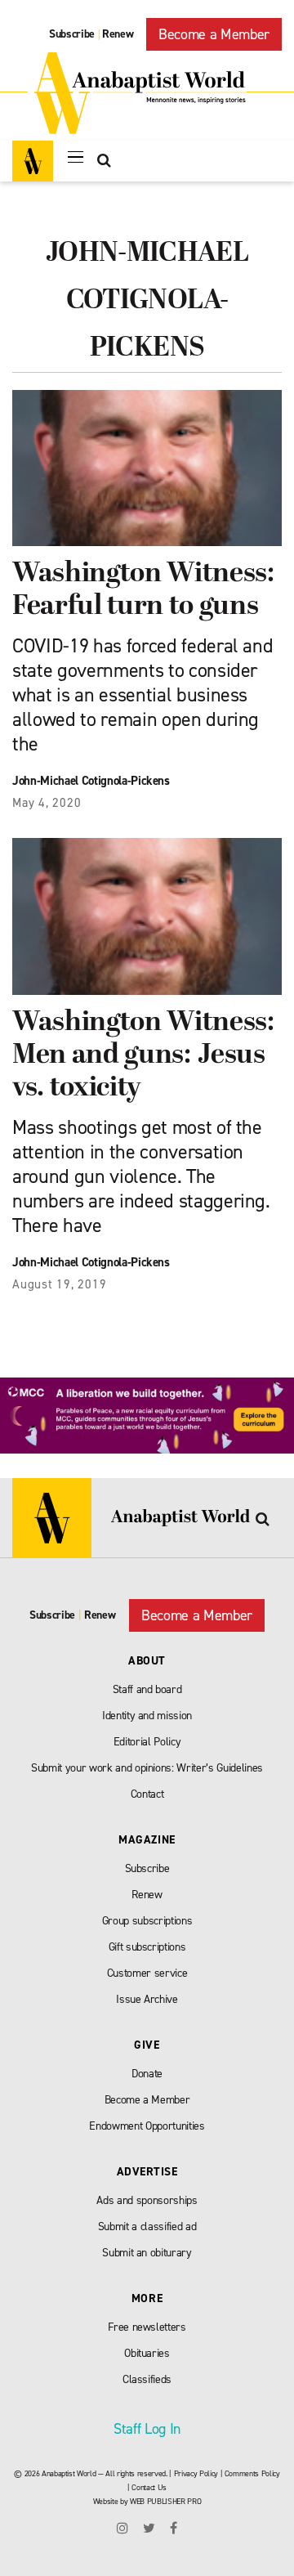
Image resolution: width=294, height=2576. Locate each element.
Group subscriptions (147, 1921)
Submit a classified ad (147, 2227)
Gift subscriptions (147, 1947)
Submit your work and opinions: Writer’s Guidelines (147, 1768)
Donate (147, 2074)
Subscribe (72, 34)
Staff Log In (147, 2429)
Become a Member (214, 34)
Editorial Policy (147, 1742)
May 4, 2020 (47, 803)
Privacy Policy (196, 2473)
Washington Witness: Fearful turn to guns (143, 591)
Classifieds (147, 2379)
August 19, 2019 (59, 1284)
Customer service (147, 1973)
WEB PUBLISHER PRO (165, 2501)
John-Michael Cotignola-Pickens (91, 781)
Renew (118, 34)
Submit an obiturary (147, 2253)
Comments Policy (252, 2473)
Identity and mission (147, 1716)
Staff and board (147, 1689)
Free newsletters (147, 2327)
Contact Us (149, 2487)
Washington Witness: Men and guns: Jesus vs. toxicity (143, 1056)
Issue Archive (147, 1999)
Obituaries (147, 2353)
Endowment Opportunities (147, 2126)
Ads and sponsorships (147, 2200)
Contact (147, 1794)
